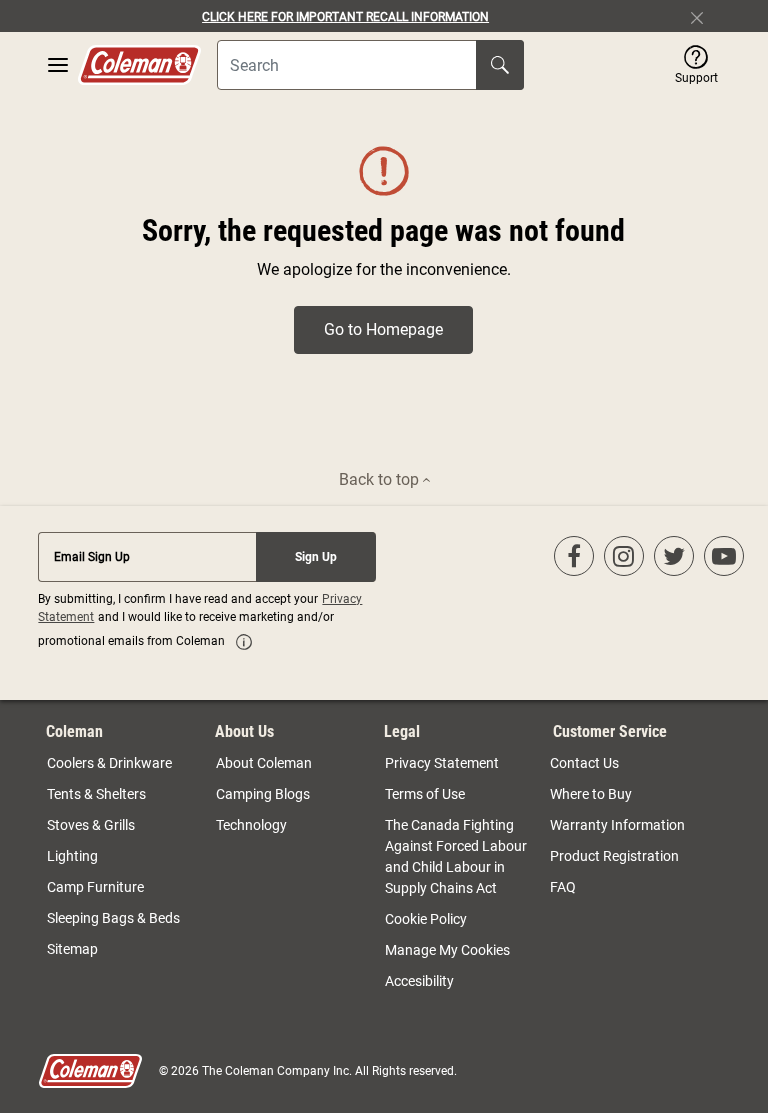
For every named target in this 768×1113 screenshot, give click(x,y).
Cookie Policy (426, 919)
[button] (696, 65)
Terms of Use (425, 794)
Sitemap (72, 949)
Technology (251, 825)
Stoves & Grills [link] (91, 825)
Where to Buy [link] (591, 794)
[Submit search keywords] (500, 65)
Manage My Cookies (447, 950)
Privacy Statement (442, 763)
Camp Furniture (95, 887)
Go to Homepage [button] (383, 329)
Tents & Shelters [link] (96, 794)
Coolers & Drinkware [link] (109, 763)
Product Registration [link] (614, 856)
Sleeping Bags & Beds (113, 918)
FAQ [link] (563, 887)
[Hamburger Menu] (58, 65)
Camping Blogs (263, 794)
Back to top (381, 479)
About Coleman (264, 763)
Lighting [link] (72, 856)
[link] (244, 642)
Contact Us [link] (584, 763)
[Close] (705, 16)
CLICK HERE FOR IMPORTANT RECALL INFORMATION (345, 17)
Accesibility (419, 981)
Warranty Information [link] (617, 825)
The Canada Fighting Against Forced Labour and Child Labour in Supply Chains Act (456, 856)
